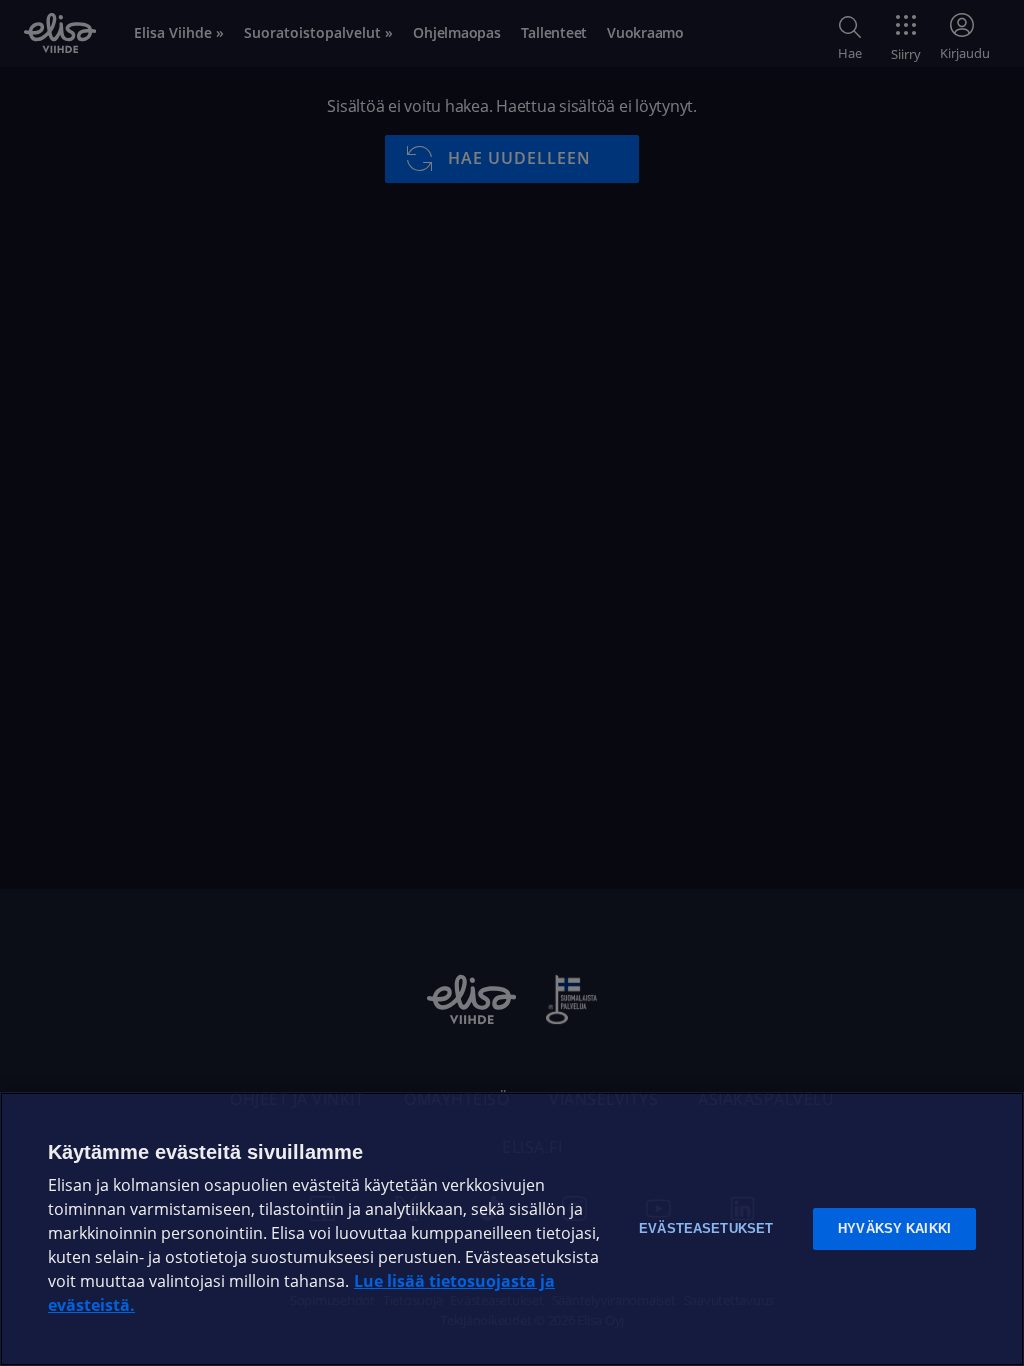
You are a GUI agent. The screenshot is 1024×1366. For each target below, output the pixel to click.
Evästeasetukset (706, 1228)
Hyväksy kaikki (894, 1228)
